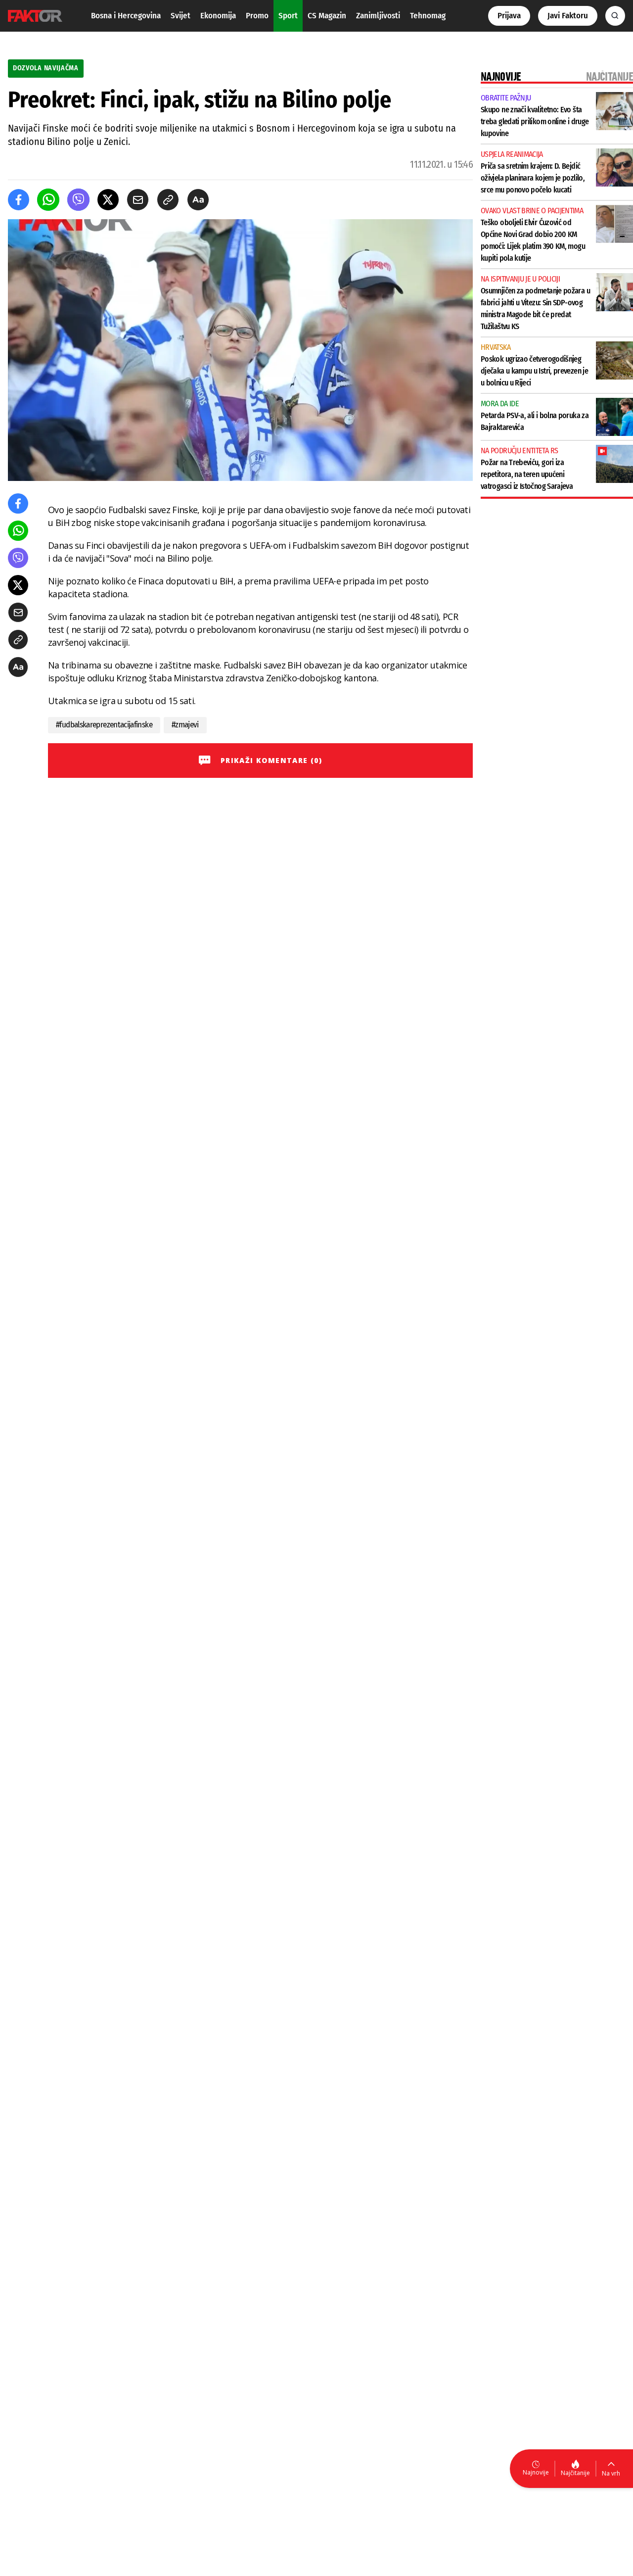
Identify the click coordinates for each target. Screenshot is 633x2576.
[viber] (78, 200)
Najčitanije (575, 2473)
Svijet (181, 16)
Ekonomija (218, 16)
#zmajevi (185, 725)
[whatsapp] (48, 200)
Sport (288, 16)
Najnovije (536, 2472)
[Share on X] (108, 200)
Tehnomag (428, 16)
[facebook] (19, 200)
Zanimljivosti (378, 16)
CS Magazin (327, 16)
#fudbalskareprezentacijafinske (104, 725)
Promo (257, 16)
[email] (138, 200)
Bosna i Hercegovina (126, 16)
